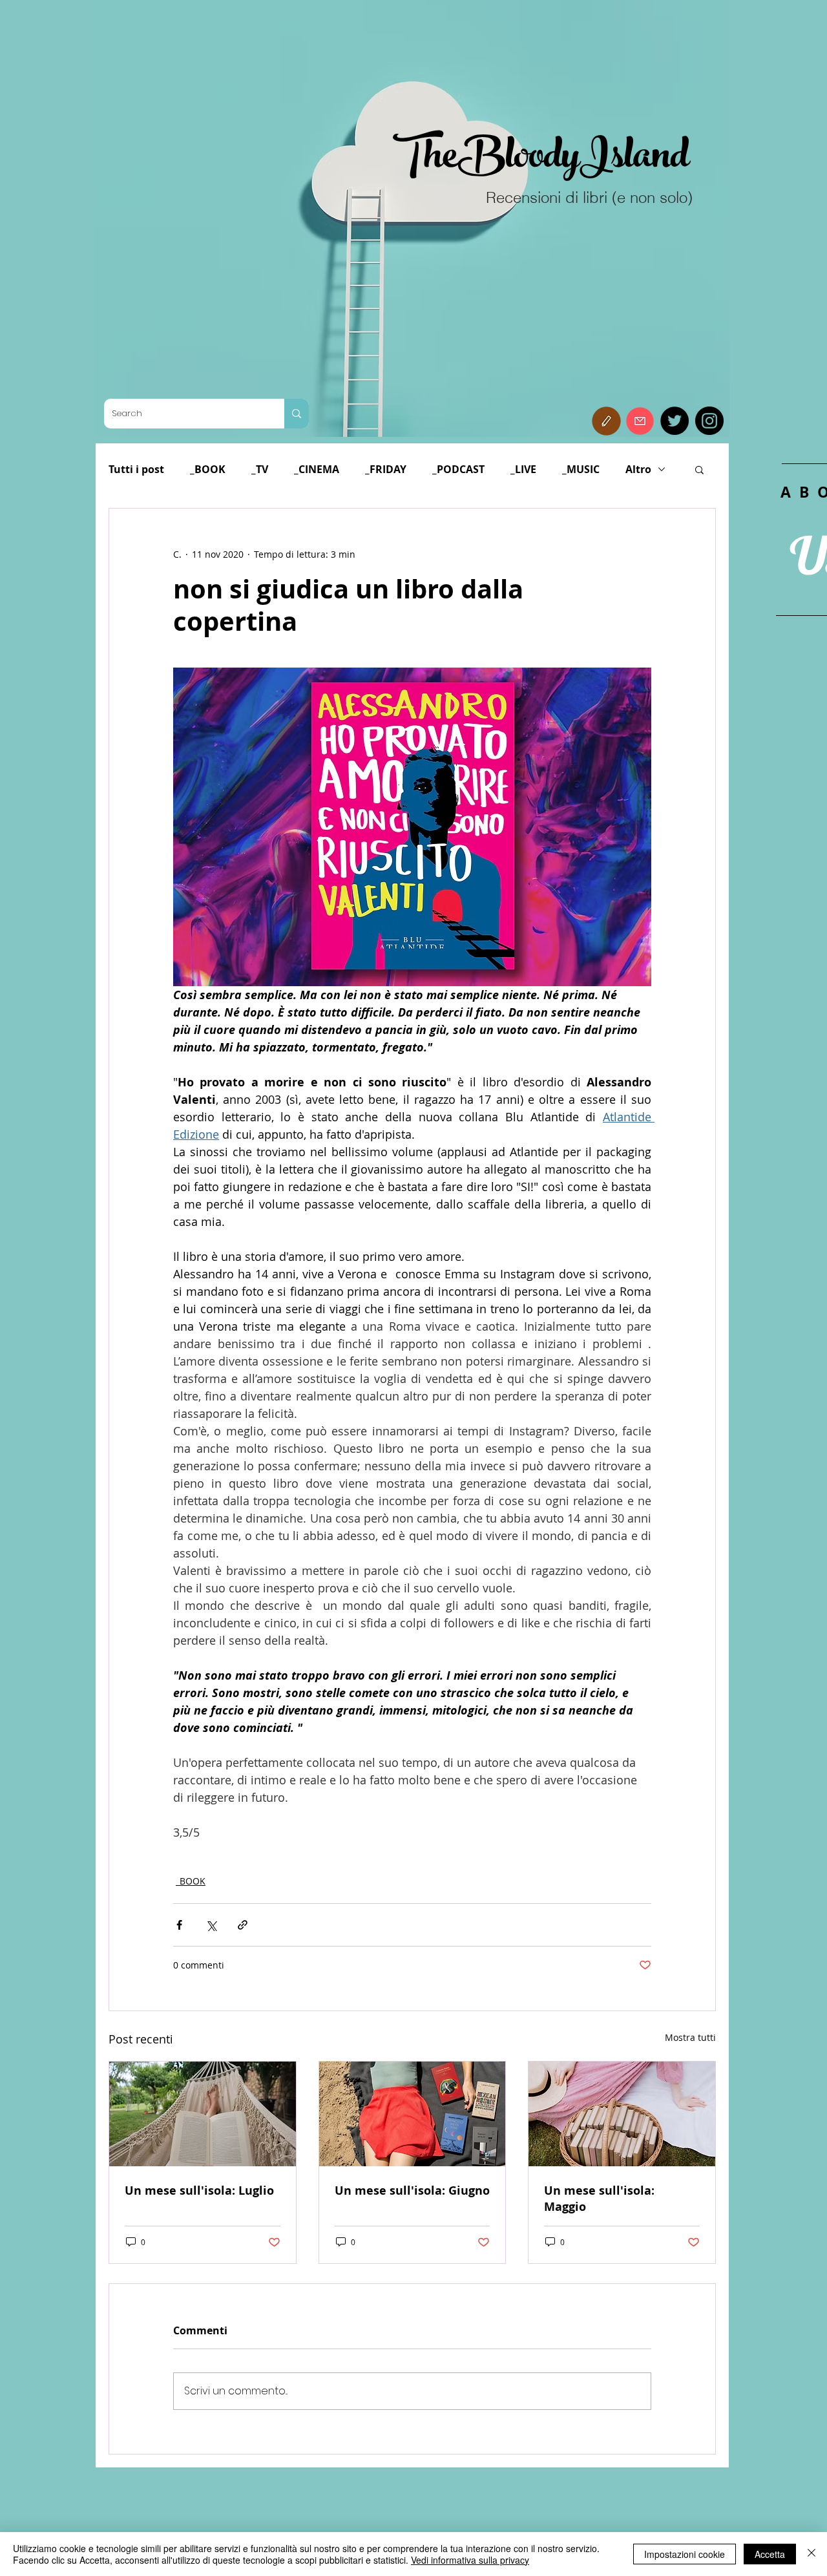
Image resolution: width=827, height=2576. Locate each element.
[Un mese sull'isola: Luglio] (203, 2114)
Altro (638, 469)
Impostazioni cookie (685, 2554)
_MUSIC (581, 469)
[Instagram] (709, 421)
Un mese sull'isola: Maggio (599, 2199)
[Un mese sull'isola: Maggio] (622, 2114)
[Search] (297, 414)
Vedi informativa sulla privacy (470, 2560)
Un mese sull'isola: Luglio (199, 2191)
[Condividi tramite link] (243, 1925)
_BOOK (208, 469)
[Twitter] (675, 421)
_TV (260, 469)
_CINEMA (317, 469)
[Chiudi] (811, 2554)
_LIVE (523, 469)
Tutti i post (136, 469)
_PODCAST (458, 469)
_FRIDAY (386, 469)
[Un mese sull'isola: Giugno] (413, 2114)
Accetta (770, 2554)
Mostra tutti (690, 2037)
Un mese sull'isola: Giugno (412, 2191)
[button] (606, 421)
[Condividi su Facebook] (179, 1925)
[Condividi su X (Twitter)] (211, 1925)
